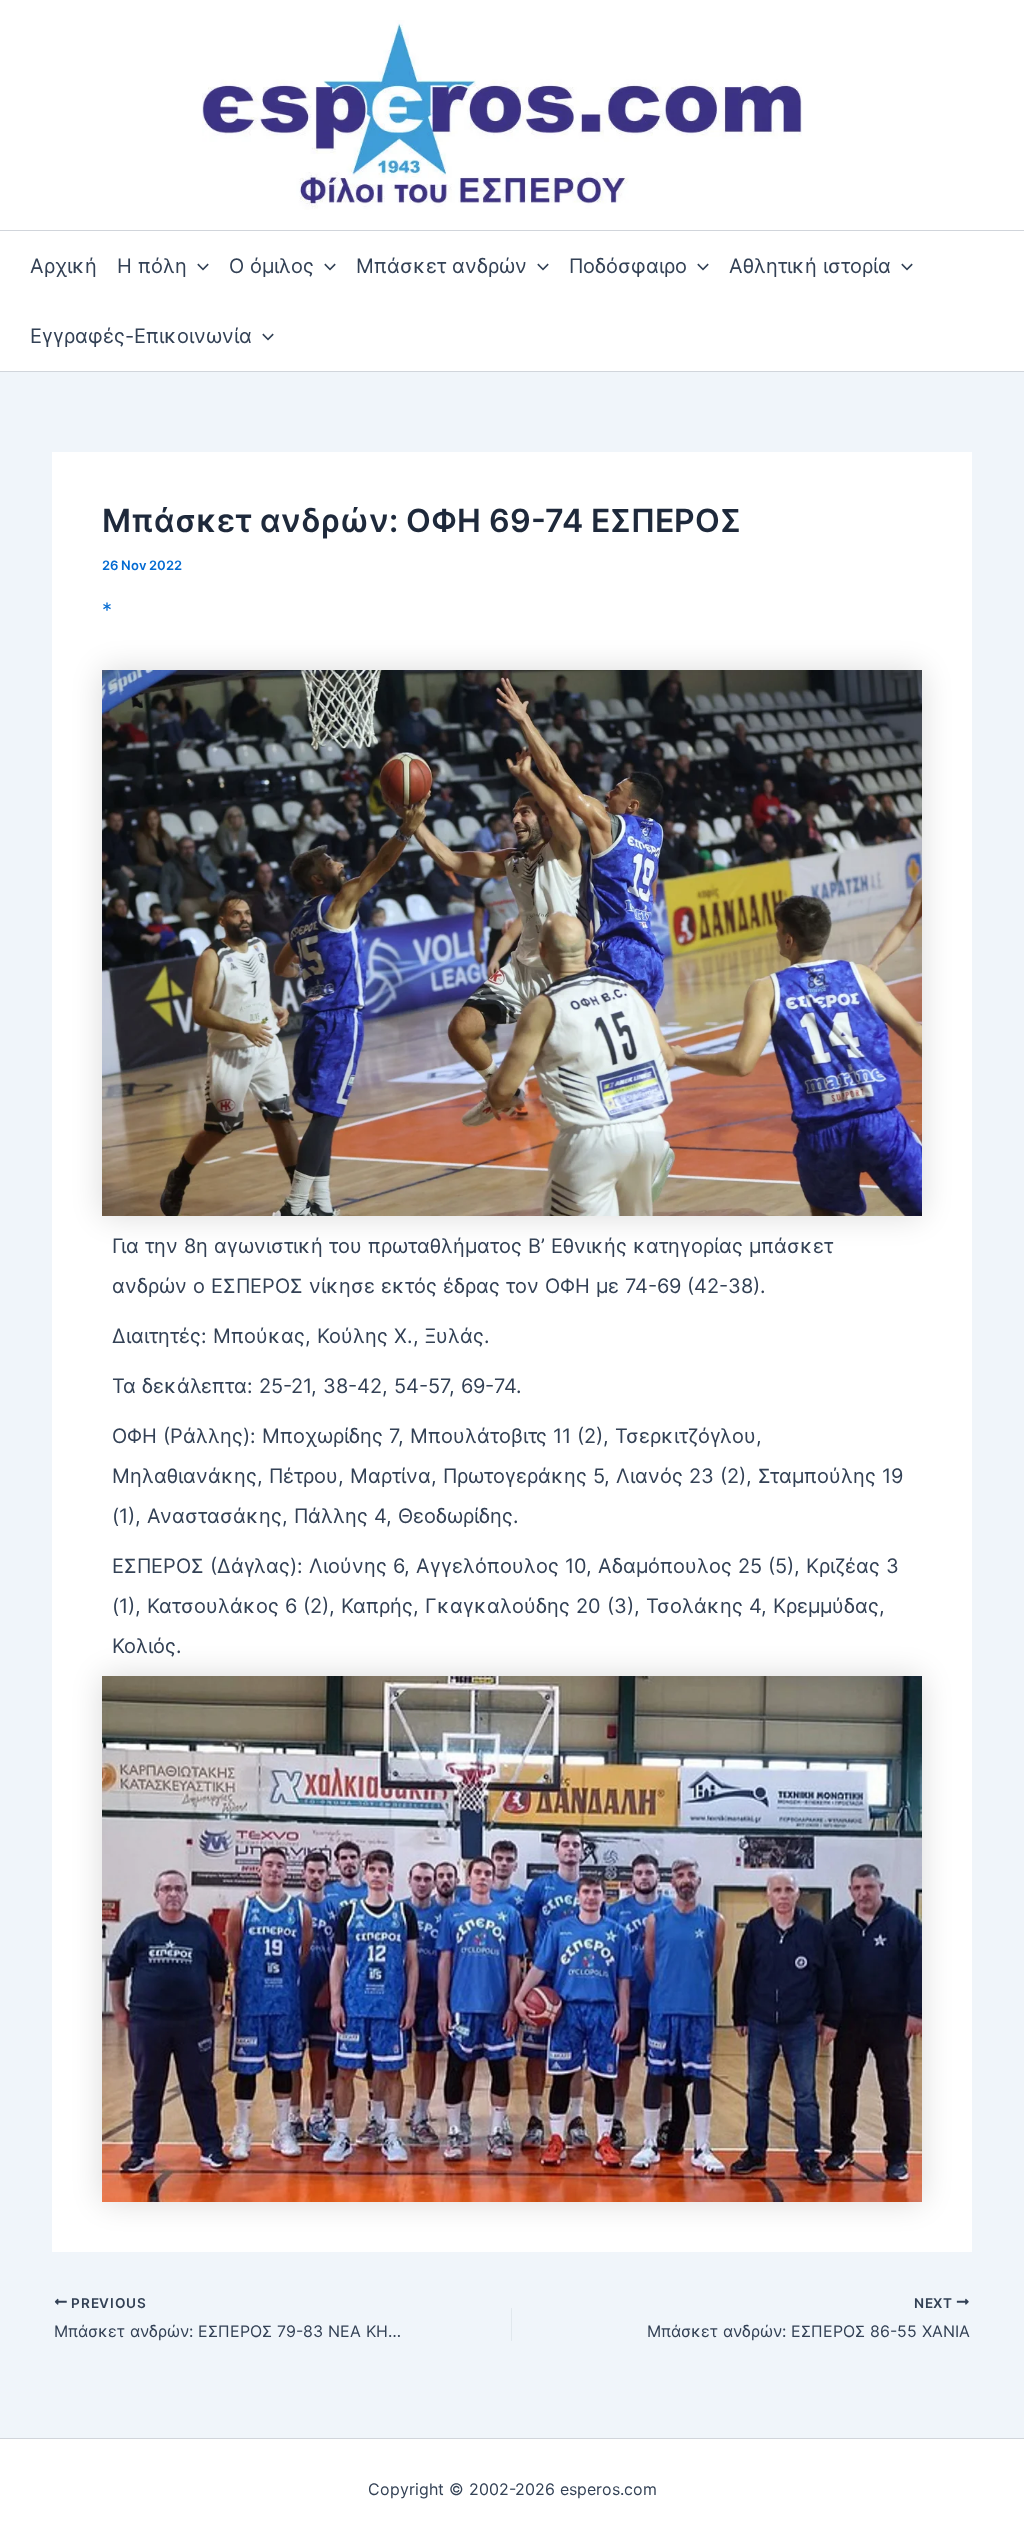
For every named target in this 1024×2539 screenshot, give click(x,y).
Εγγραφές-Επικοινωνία (141, 336)
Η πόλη (152, 266)
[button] (198, 266)
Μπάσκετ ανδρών (441, 266)
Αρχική (63, 266)
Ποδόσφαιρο (628, 266)
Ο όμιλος (271, 266)
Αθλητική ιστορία (810, 266)
